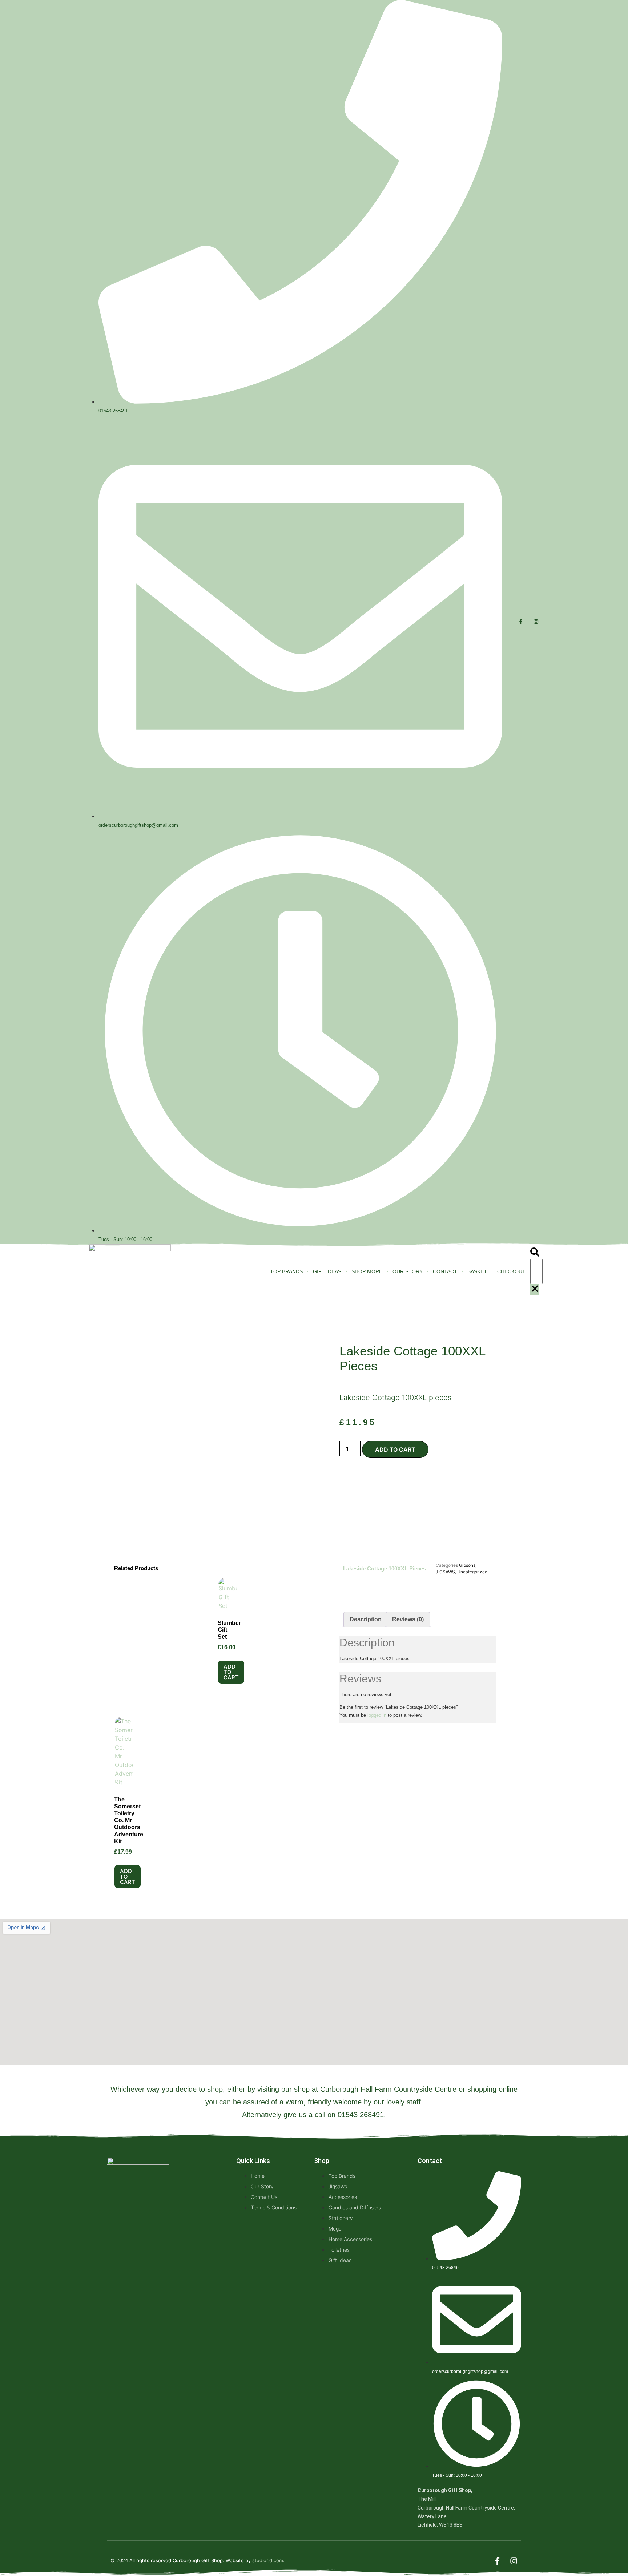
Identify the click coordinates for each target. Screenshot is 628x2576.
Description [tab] (366, 1619)
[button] (535, 1253)
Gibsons (467, 1565)
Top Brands (286, 1271)
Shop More (367, 1271)
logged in (377, 1715)
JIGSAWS (445, 1572)
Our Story (408, 1271)
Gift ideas (327, 1271)
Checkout (511, 1271)
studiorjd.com (268, 2560)
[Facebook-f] (521, 622)
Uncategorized (472, 1572)
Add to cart (395, 1449)
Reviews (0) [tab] (408, 1619)
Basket (477, 1271)
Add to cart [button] (231, 1672)
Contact (445, 1271)
